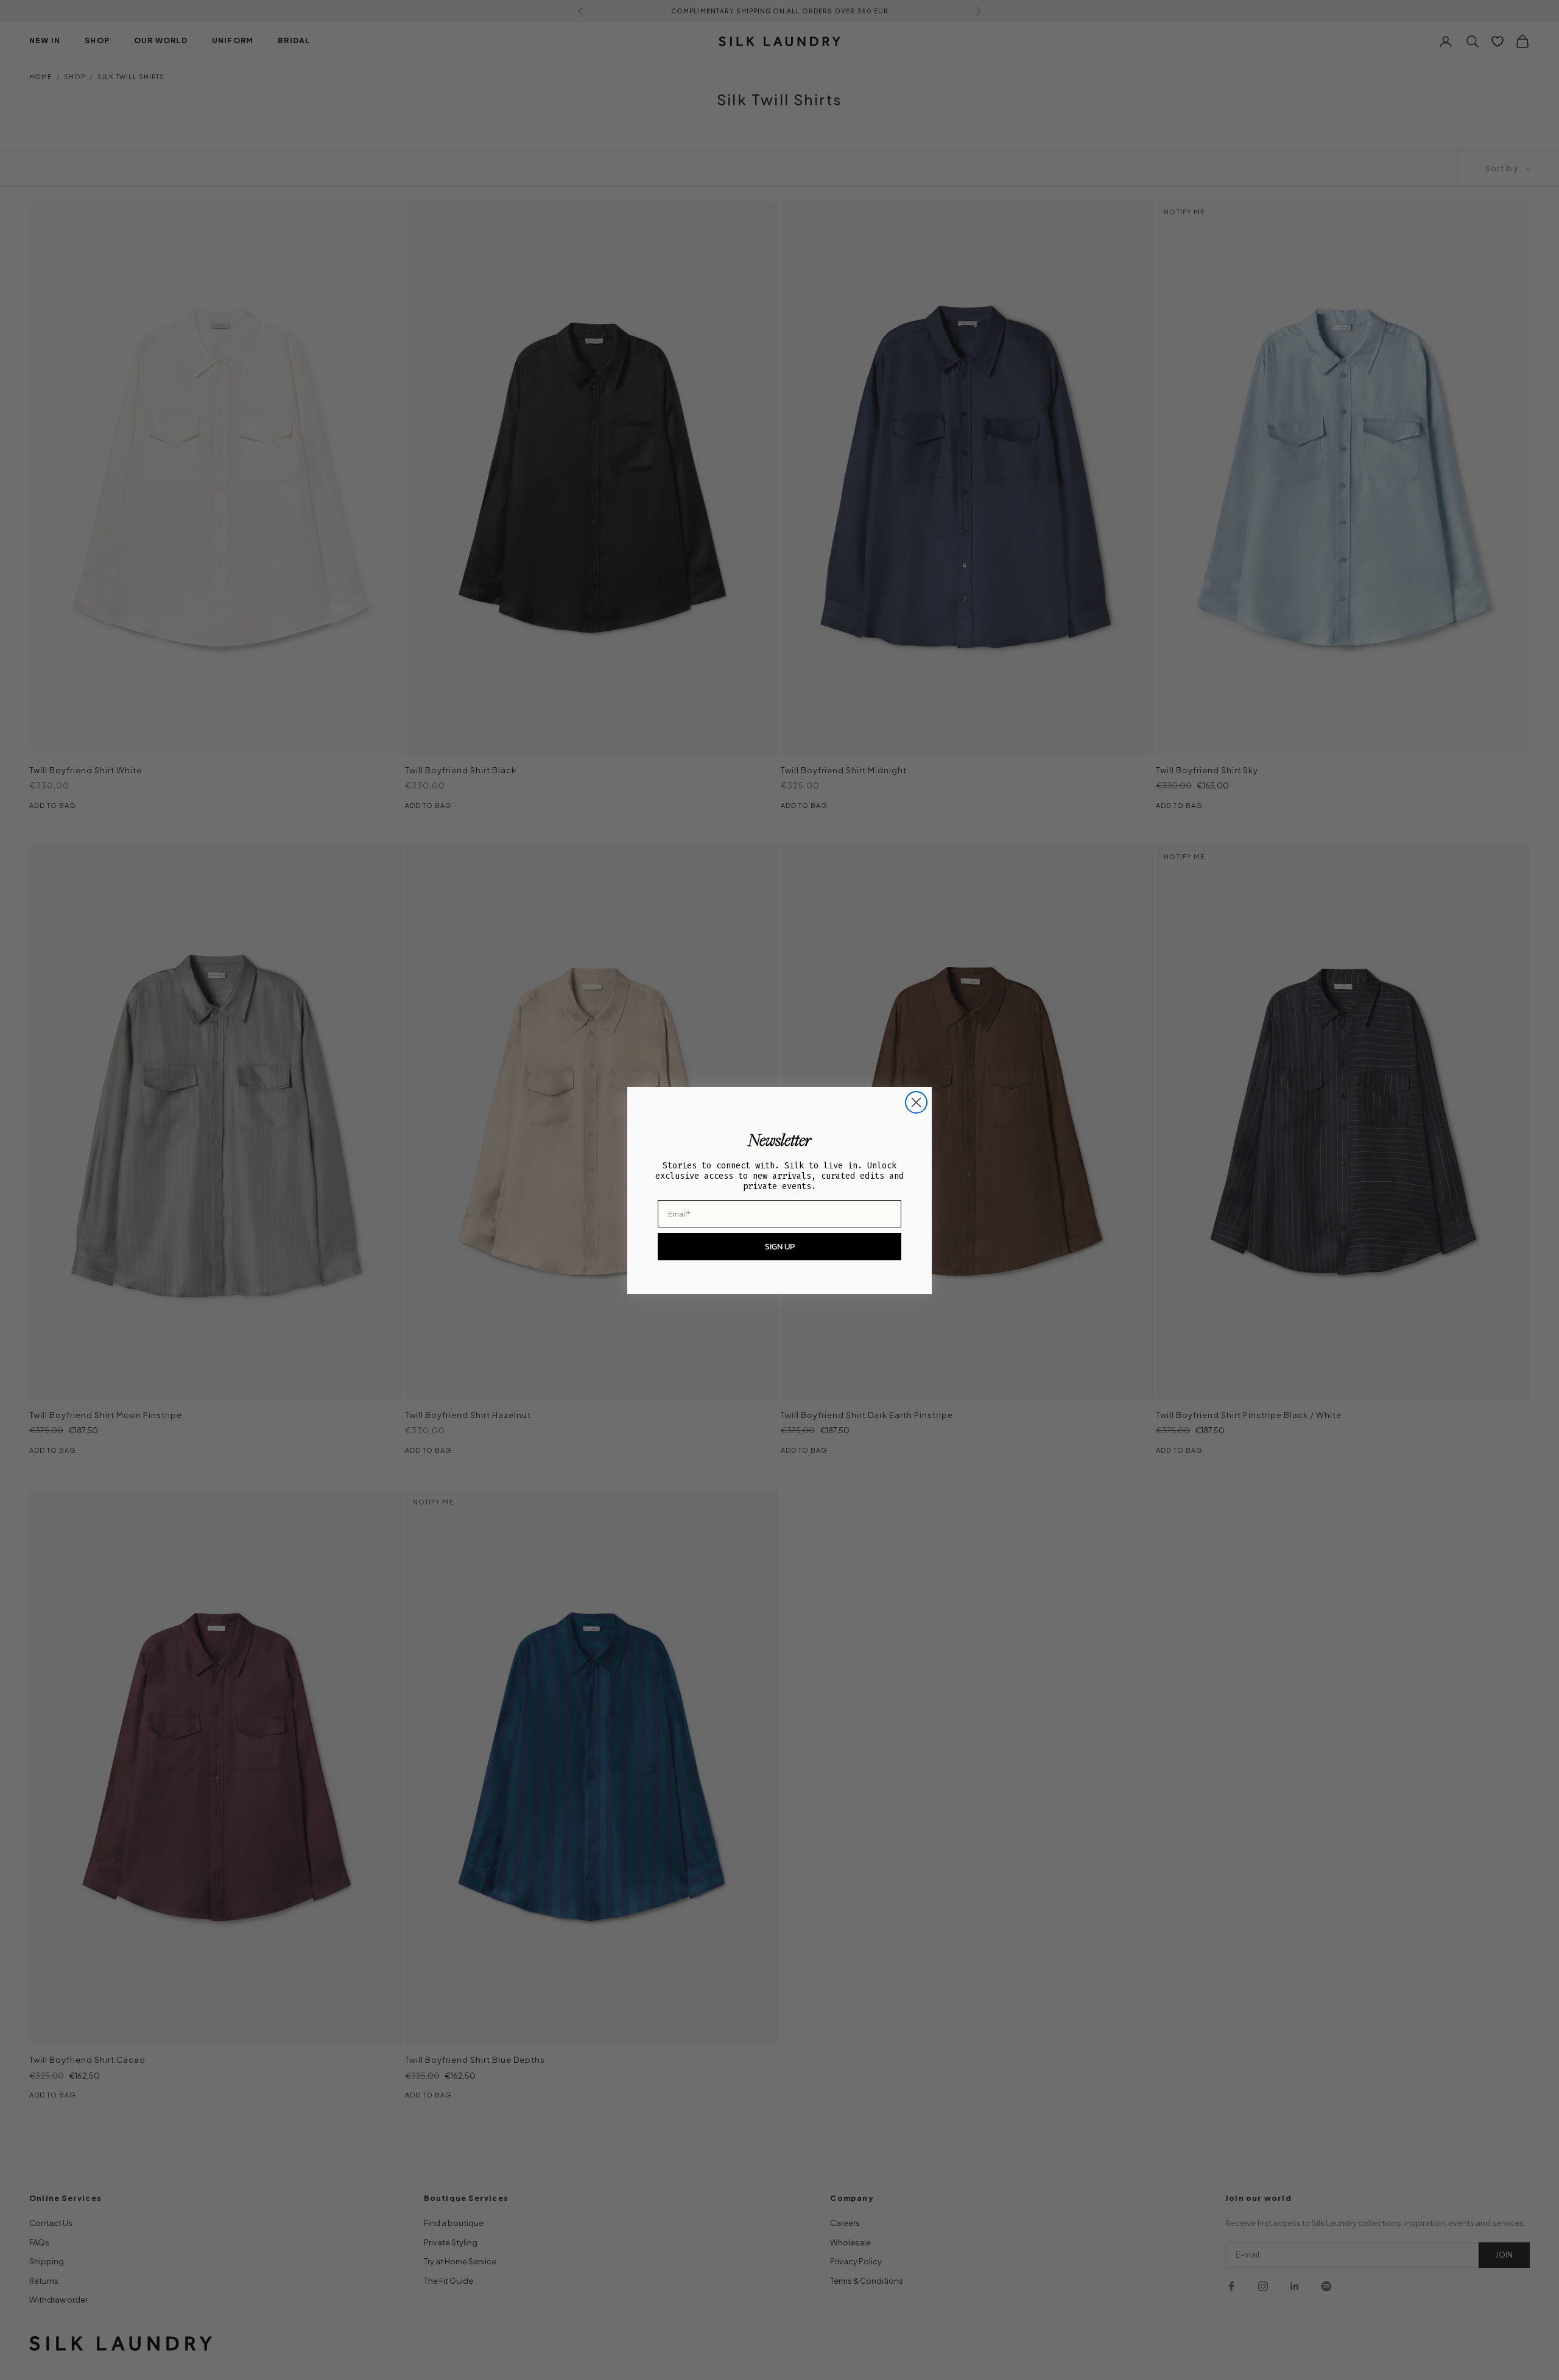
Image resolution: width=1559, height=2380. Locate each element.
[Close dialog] (916, 1102)
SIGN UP (780, 1247)
